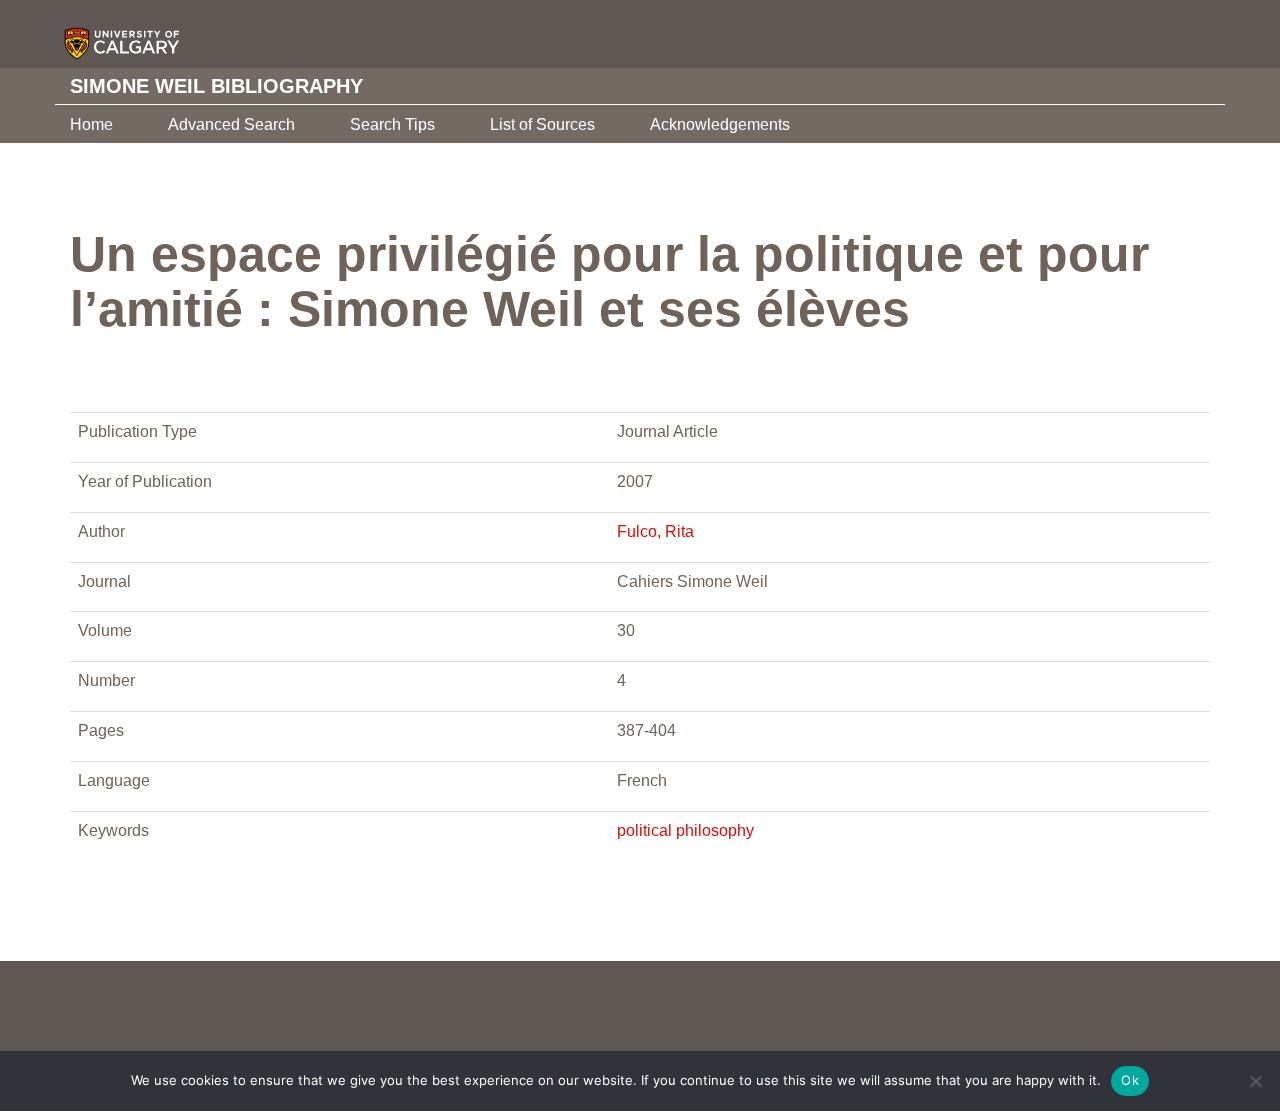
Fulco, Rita (655, 531)
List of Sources (542, 124)
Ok (1130, 1080)
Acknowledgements (720, 124)
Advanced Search (231, 124)
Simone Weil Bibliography (216, 86)
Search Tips (392, 124)
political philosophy (685, 830)
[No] (1255, 1081)
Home (91, 124)
